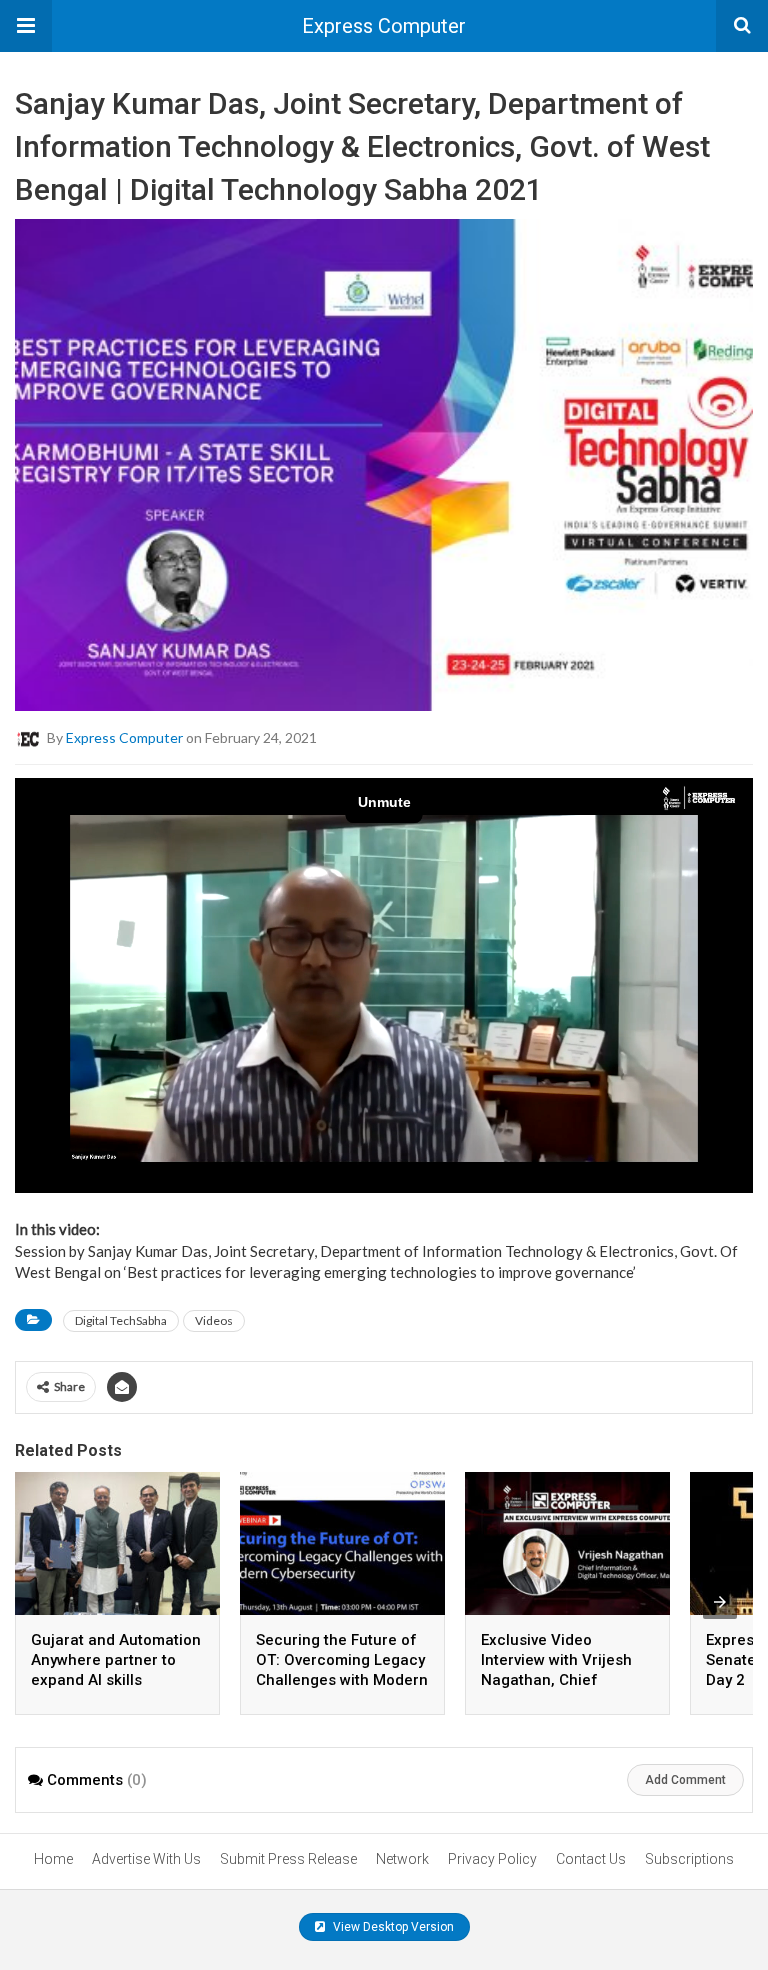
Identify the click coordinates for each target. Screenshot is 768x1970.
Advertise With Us (146, 1859)
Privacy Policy (492, 1859)
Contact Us (591, 1859)
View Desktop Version (392, 1927)
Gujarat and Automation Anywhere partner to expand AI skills (116, 1660)
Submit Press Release (288, 1859)
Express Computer (384, 26)
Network (402, 1859)
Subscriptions (689, 1859)
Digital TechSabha (121, 1320)
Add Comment (685, 1780)
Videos (214, 1320)
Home (53, 1859)
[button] (26, 26)
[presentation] (720, 1602)
